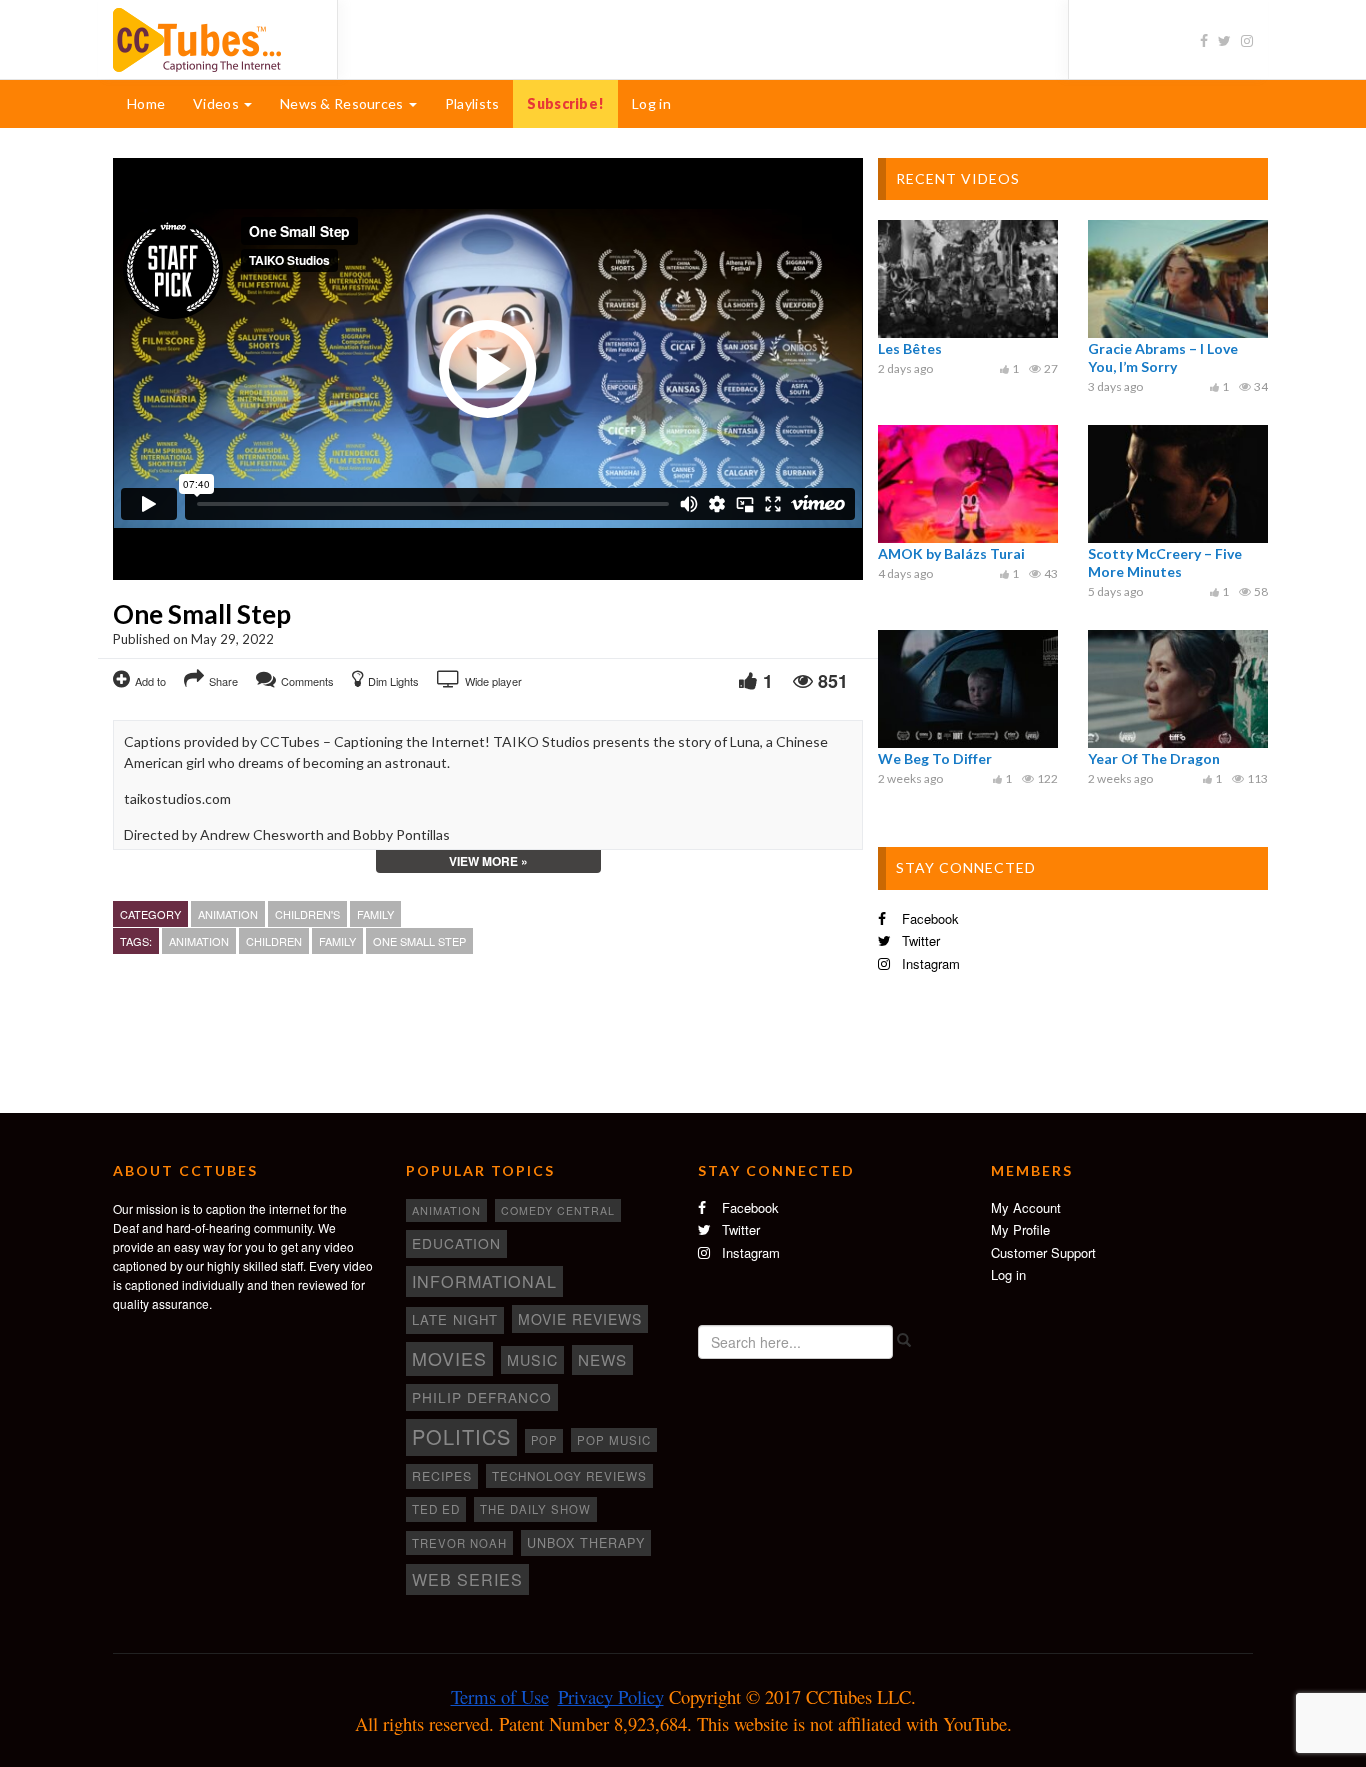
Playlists (472, 103)
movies (449, 1358)
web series (467, 1579)
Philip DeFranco (482, 1397)
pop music (614, 1440)
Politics (461, 1436)
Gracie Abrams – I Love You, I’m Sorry (1163, 357)
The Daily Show (535, 1509)
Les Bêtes (910, 348)
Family (375, 914)
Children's (307, 914)
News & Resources (343, 103)
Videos (217, 103)
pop (544, 1440)
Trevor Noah (459, 1543)
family (337, 941)
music (532, 1360)
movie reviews (580, 1319)
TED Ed (436, 1509)
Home (146, 103)
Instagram (929, 963)
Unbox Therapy (586, 1543)
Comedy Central (558, 1210)
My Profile (1020, 1229)
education (456, 1243)
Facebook (928, 918)
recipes (442, 1476)
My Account (1026, 1207)
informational (484, 1281)
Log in (651, 103)
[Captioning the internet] (210, 38)
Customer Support (1043, 1252)
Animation (228, 914)
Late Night (455, 1319)
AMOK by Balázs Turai (951, 553)
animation (199, 941)
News (602, 1359)
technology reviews (569, 1476)
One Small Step (419, 941)
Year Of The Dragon (1154, 758)
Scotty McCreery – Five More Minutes (1165, 562)
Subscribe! (565, 103)
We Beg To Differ (935, 758)
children (274, 941)
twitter (919, 940)
